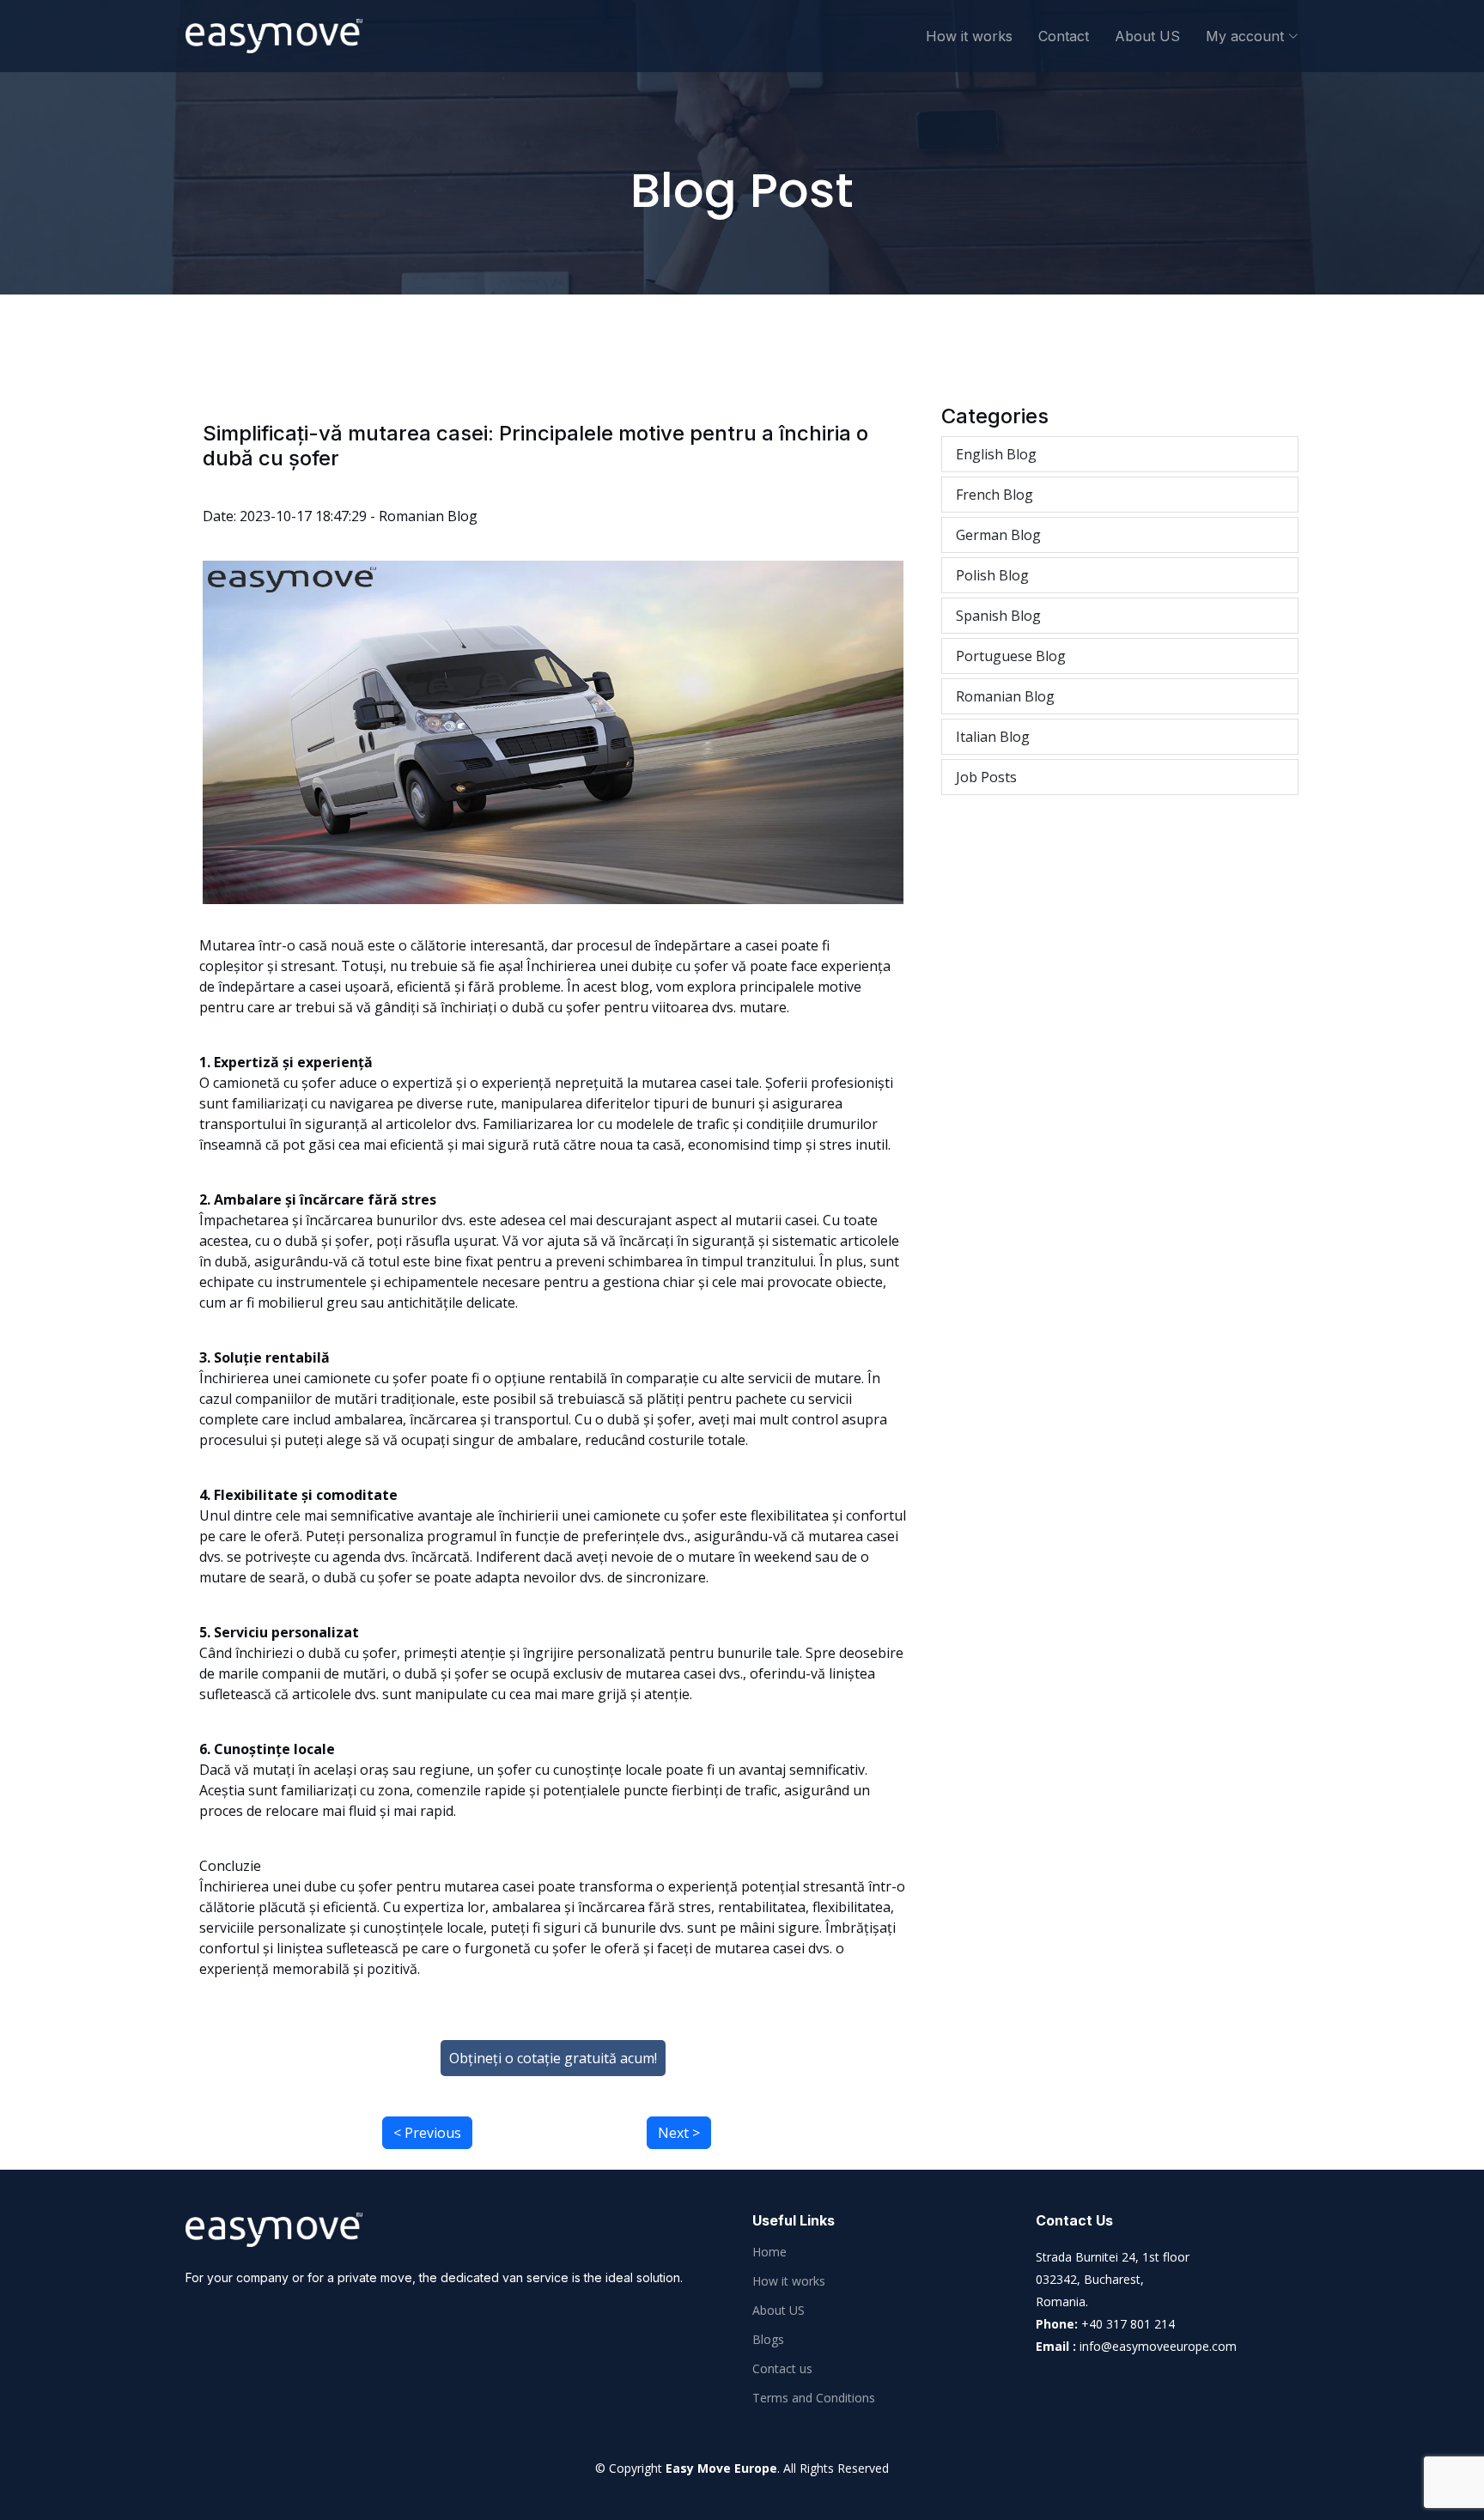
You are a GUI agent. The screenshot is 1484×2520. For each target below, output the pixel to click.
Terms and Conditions (814, 2398)
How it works (969, 36)
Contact (1064, 36)
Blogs (768, 2340)
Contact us (782, 2369)
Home (769, 2252)
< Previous (427, 2133)
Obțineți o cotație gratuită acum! (553, 2058)
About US (1147, 36)
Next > (679, 2133)
